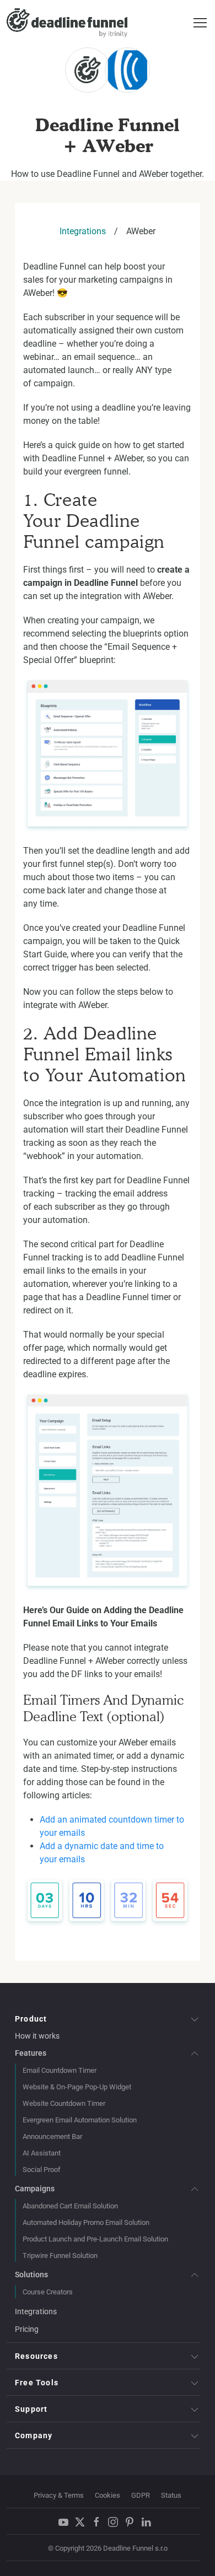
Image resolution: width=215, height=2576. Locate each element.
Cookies (108, 2495)
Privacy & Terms (59, 2495)
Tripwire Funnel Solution (60, 2256)
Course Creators (48, 2292)
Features (31, 2053)
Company (34, 2435)
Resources (36, 2356)
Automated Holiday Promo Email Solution (86, 2222)
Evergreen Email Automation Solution (80, 2120)
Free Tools (37, 2383)
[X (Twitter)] (83, 2522)
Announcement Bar (52, 2136)
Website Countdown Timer (64, 2103)
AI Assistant (42, 2153)
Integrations (83, 231)
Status (171, 2495)
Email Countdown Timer (60, 2070)
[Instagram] (116, 2522)
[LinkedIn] (149, 2522)
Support (31, 2409)
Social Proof (42, 2170)
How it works (37, 2036)
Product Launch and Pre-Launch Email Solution (95, 2239)
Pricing (27, 2329)
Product (31, 2019)
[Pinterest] (132, 2522)
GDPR (141, 2495)
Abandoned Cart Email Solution (70, 2206)
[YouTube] (66, 2522)
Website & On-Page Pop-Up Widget (77, 2087)
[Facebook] (99, 2522)
